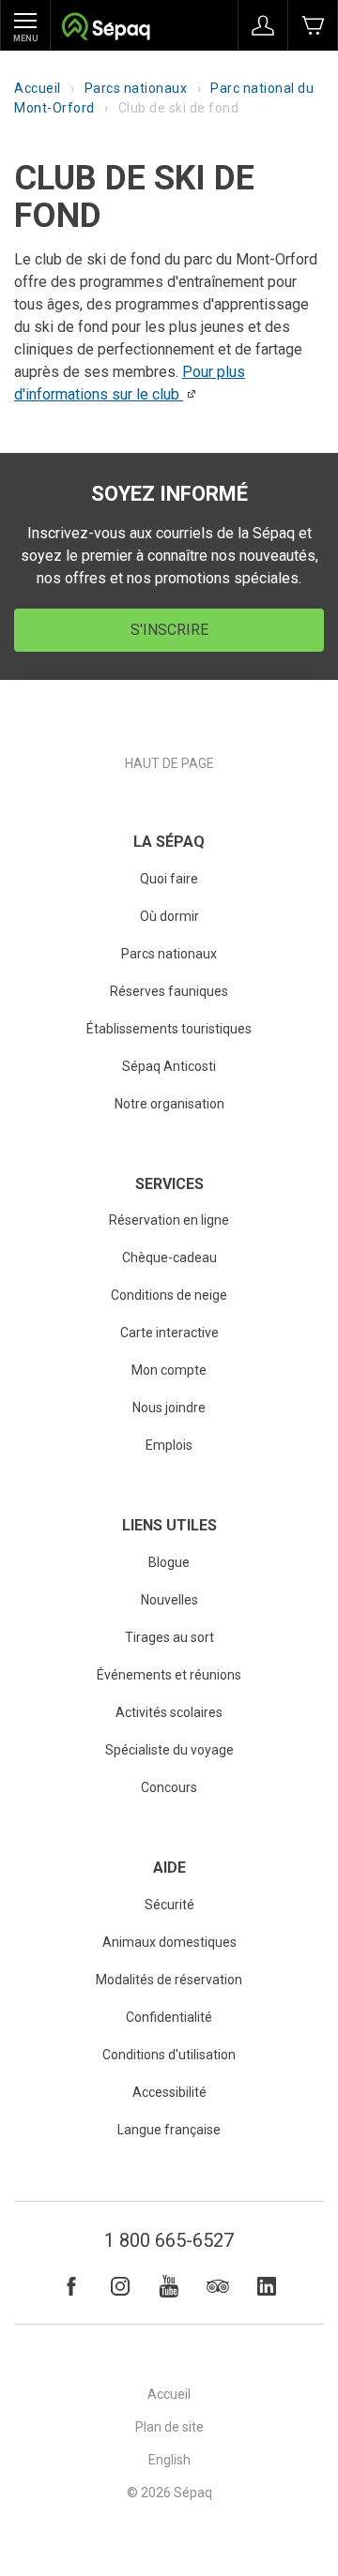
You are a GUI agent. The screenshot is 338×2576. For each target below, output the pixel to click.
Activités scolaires (169, 1712)
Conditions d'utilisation (169, 2055)
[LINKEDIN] (267, 2286)
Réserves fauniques (169, 991)
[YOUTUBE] (169, 2286)
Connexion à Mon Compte (263, 25)
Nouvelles (169, 1600)
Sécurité (169, 1905)
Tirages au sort (169, 1637)
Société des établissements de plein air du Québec (106, 29)
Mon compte (169, 1370)
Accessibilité (169, 2092)
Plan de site (169, 2427)
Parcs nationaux (136, 88)
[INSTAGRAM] (120, 2286)
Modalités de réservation (169, 1980)
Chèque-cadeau (169, 1258)
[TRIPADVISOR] (218, 2286)
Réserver (313, 25)
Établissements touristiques (169, 1029)
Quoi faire (169, 879)
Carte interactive (169, 1333)
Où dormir (169, 916)
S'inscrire (169, 630)
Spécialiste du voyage (169, 1750)
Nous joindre (169, 1408)
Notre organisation (169, 1104)
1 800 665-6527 (169, 2240)
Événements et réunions (169, 1675)
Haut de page (169, 763)
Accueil (38, 88)
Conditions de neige (169, 1295)
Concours (169, 1787)
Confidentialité (169, 2017)
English (169, 2460)
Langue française (169, 2130)
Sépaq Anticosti (169, 1066)
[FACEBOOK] (71, 2286)
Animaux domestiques (169, 1942)
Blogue (169, 1562)
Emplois (169, 1445)
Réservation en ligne (169, 1220)
